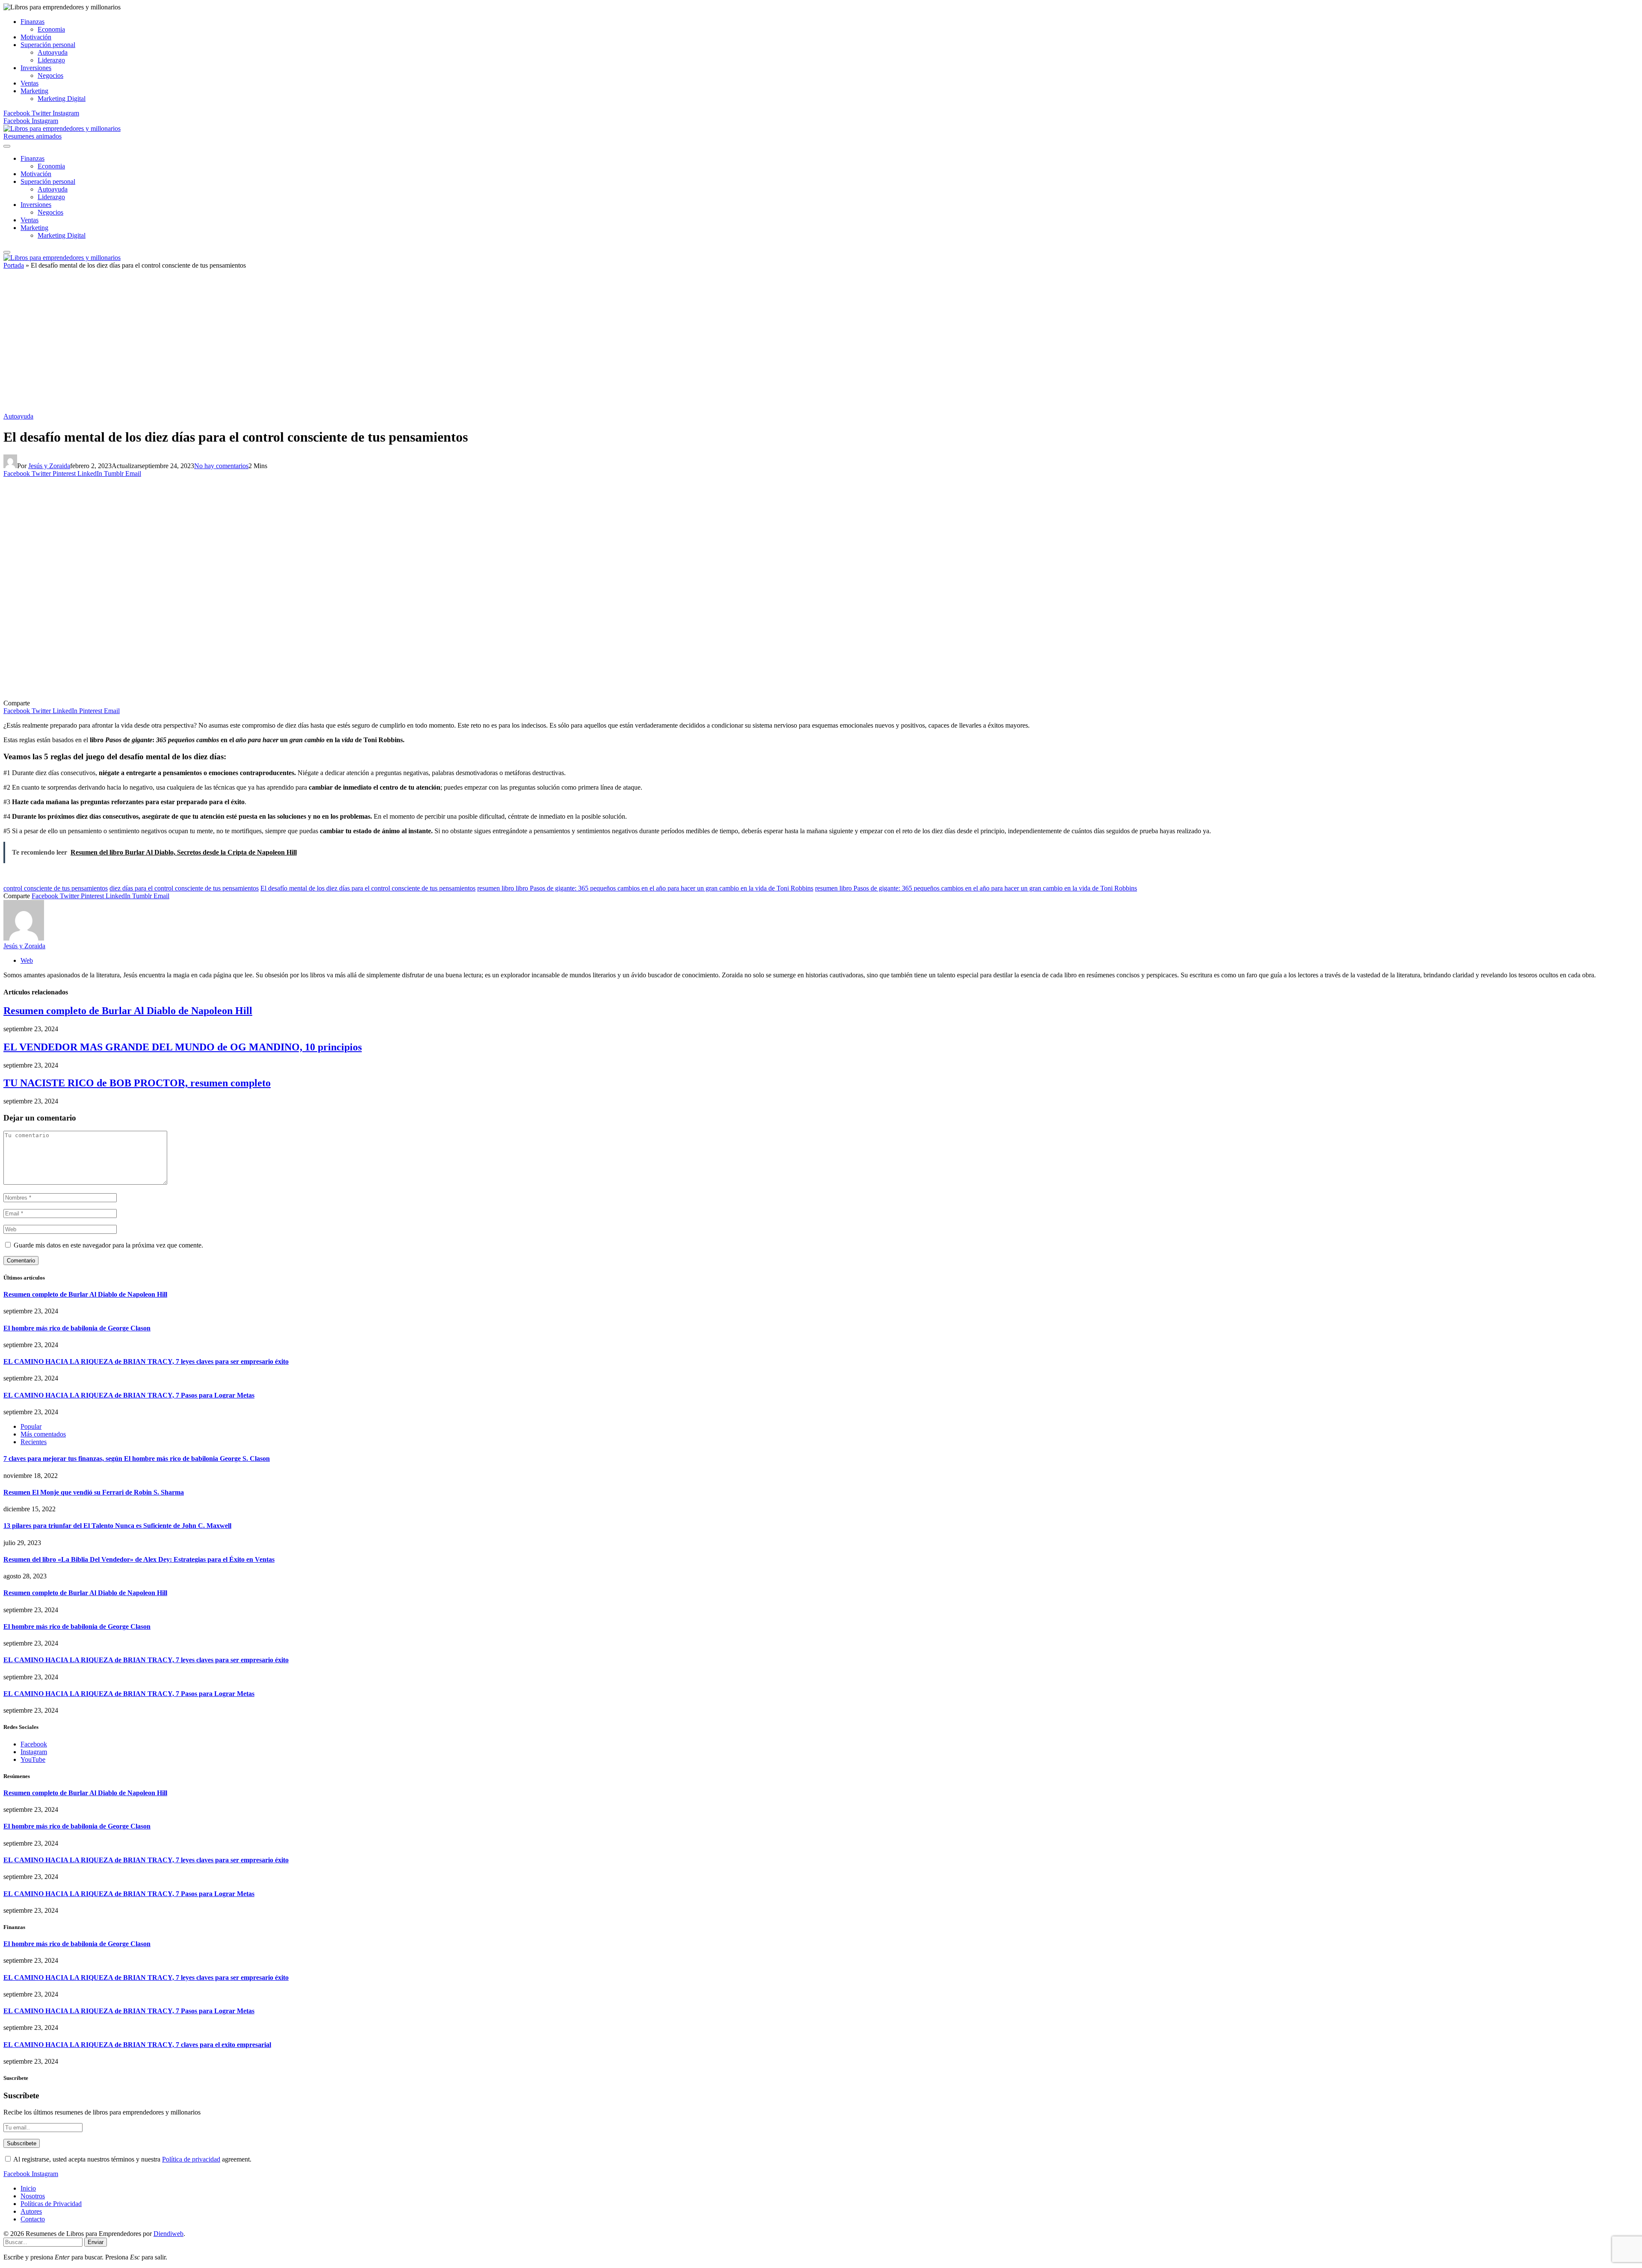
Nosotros (33, 2196)
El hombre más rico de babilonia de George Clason (77, 1328)
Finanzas (32, 22)
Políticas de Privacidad (51, 2204)
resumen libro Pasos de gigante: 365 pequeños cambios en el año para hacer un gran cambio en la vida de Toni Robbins (976, 888)
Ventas (30, 83)
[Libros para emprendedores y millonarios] (62, 128)
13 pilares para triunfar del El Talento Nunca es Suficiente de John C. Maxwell (117, 1526)
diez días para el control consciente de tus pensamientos (184, 888)
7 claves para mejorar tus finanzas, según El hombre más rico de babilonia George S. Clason (137, 1458)
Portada (14, 265)
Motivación (36, 37)
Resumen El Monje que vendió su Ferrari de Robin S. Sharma (94, 1492)
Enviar (96, 2242)
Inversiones (36, 68)
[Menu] (7, 146)
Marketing (34, 91)
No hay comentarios (221, 466)
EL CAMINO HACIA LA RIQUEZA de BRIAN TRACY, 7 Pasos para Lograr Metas (129, 1395)
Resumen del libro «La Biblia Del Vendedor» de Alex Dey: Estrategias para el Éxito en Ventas (139, 1559)
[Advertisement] (821, 344)
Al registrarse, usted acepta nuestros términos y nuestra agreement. (132, 2159)
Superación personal (48, 45)
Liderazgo (51, 60)
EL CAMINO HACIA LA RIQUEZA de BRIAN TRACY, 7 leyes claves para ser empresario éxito (146, 1361)
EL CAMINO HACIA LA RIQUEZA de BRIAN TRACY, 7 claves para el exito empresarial (137, 2045)
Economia (51, 29)
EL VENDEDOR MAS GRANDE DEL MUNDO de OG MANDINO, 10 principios (183, 1047)
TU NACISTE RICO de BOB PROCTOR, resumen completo (137, 1083)
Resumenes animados (32, 136)
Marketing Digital (62, 99)
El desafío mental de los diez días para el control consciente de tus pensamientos (368, 888)
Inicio (28, 2188)
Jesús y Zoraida (49, 466)
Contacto (33, 2219)
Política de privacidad (191, 2159)
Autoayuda (53, 52)
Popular (31, 1426)
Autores (31, 2211)
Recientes (34, 1442)
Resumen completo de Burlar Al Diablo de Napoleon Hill (128, 1011)
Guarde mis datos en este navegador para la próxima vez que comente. (108, 1245)
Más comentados (43, 1434)
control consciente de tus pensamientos (56, 888)
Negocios (50, 75)
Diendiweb (168, 2234)
